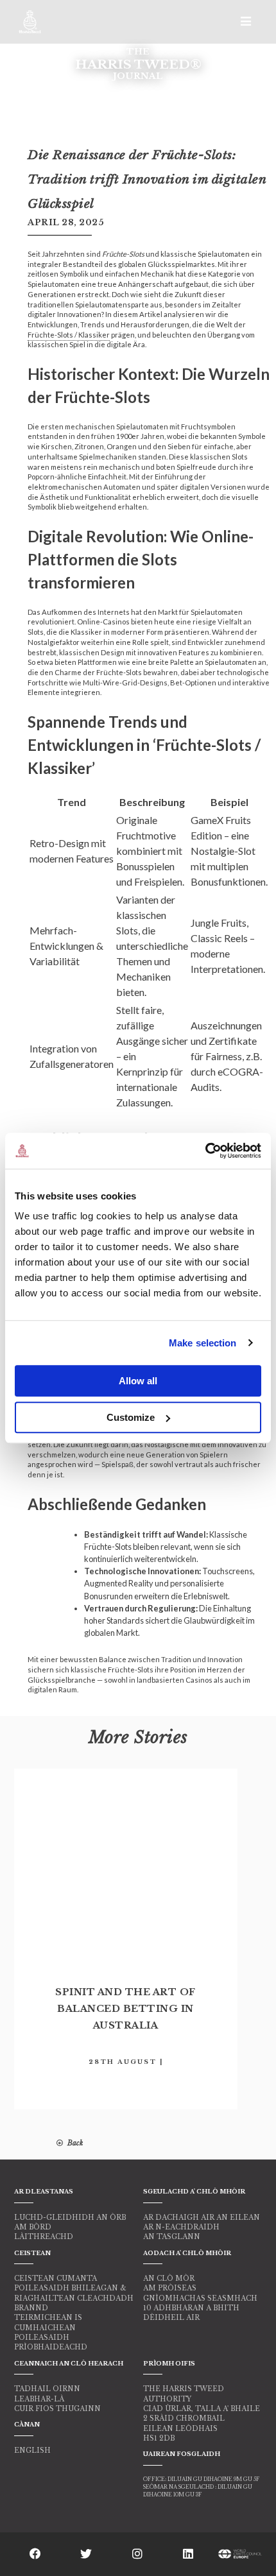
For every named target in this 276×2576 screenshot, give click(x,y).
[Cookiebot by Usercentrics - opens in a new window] (205, 1151)
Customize (131, 1417)
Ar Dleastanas (44, 2191)
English (32, 2451)
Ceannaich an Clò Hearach (69, 2363)
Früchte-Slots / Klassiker (69, 335)
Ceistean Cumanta (56, 2279)
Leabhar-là (39, 2399)
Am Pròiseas (170, 2288)
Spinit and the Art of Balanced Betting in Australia (125, 2009)
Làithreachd (44, 2237)
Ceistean (32, 2253)
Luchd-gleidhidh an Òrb (70, 2218)
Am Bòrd (33, 2227)
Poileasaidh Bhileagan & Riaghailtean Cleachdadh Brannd (74, 2298)
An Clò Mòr (169, 2279)
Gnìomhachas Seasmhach (200, 2298)
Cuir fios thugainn (57, 2409)
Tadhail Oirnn (47, 2389)
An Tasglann (172, 2237)
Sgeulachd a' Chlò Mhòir (194, 2191)
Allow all (138, 1381)
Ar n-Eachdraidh (181, 2227)
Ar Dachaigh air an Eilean (202, 2218)
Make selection (203, 1343)
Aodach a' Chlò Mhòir (187, 2253)
